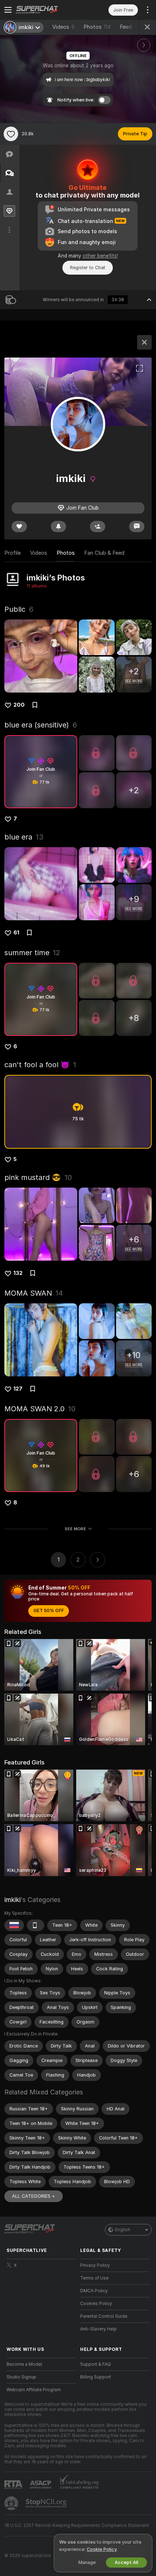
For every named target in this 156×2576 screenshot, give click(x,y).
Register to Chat (88, 268)
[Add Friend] (98, 527)
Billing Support (96, 2377)
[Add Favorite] (11, 134)
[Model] (144, 342)
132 (18, 1273)
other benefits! (100, 256)
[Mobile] (36, 1925)
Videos (63, 27)
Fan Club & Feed (104, 553)
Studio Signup (21, 2377)
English (123, 2230)
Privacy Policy (95, 2265)
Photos (97, 27)
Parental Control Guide (104, 2316)
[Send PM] (137, 527)
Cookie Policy (102, 2549)
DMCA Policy (94, 2291)
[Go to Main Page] (47, 10)
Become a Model (24, 2364)
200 (19, 705)
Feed (126, 27)
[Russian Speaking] (14, 1925)
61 (16, 933)
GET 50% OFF (49, 1611)
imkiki (13, 1900)
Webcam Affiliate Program (34, 2390)
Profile (13, 553)
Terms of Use (94, 2278)
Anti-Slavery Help (98, 2329)
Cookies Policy (96, 2304)
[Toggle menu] (8, 10)
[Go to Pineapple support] (12, 2503)
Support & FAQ (96, 2364)
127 (18, 1389)
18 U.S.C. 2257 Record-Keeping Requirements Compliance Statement (77, 2525)
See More (75, 1529)
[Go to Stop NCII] (47, 2503)
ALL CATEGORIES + (34, 2196)
